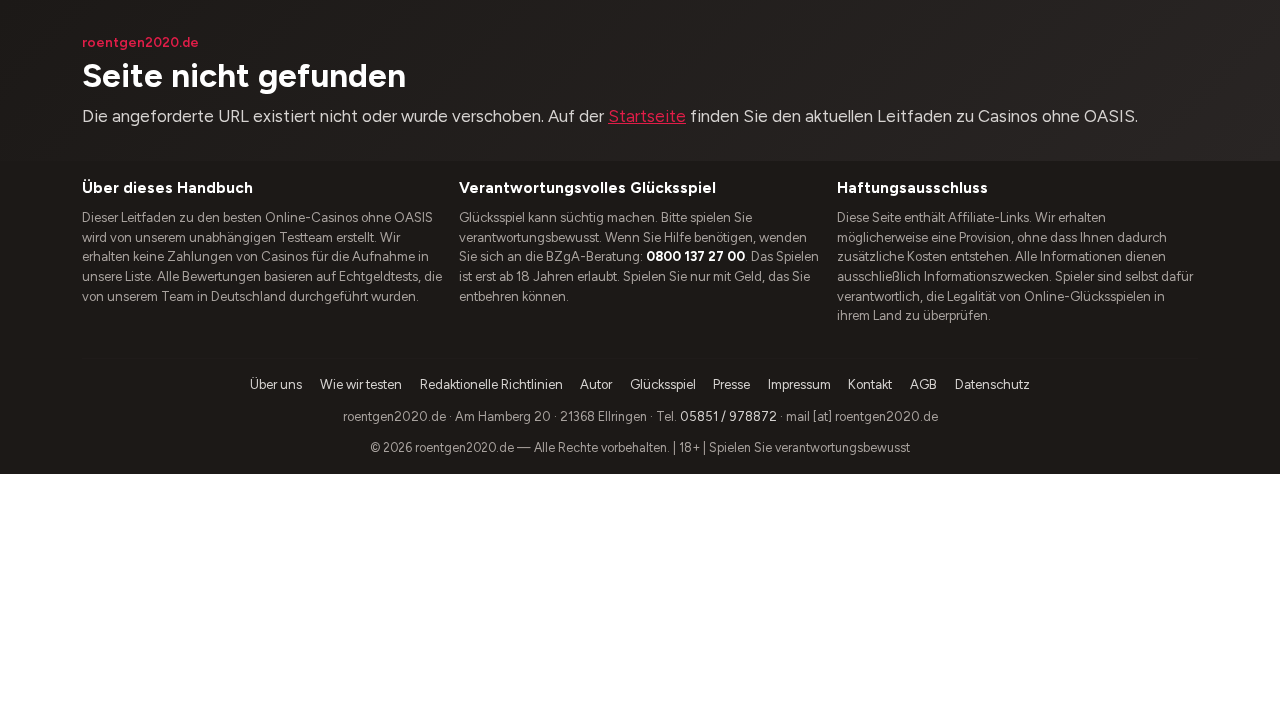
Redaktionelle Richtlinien (491, 384)
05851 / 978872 (728, 416)
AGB (923, 384)
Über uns (276, 384)
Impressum (799, 384)
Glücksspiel (663, 384)
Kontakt (870, 384)
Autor (596, 384)
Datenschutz (992, 384)
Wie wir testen (361, 384)
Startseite (647, 116)
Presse (731, 384)
